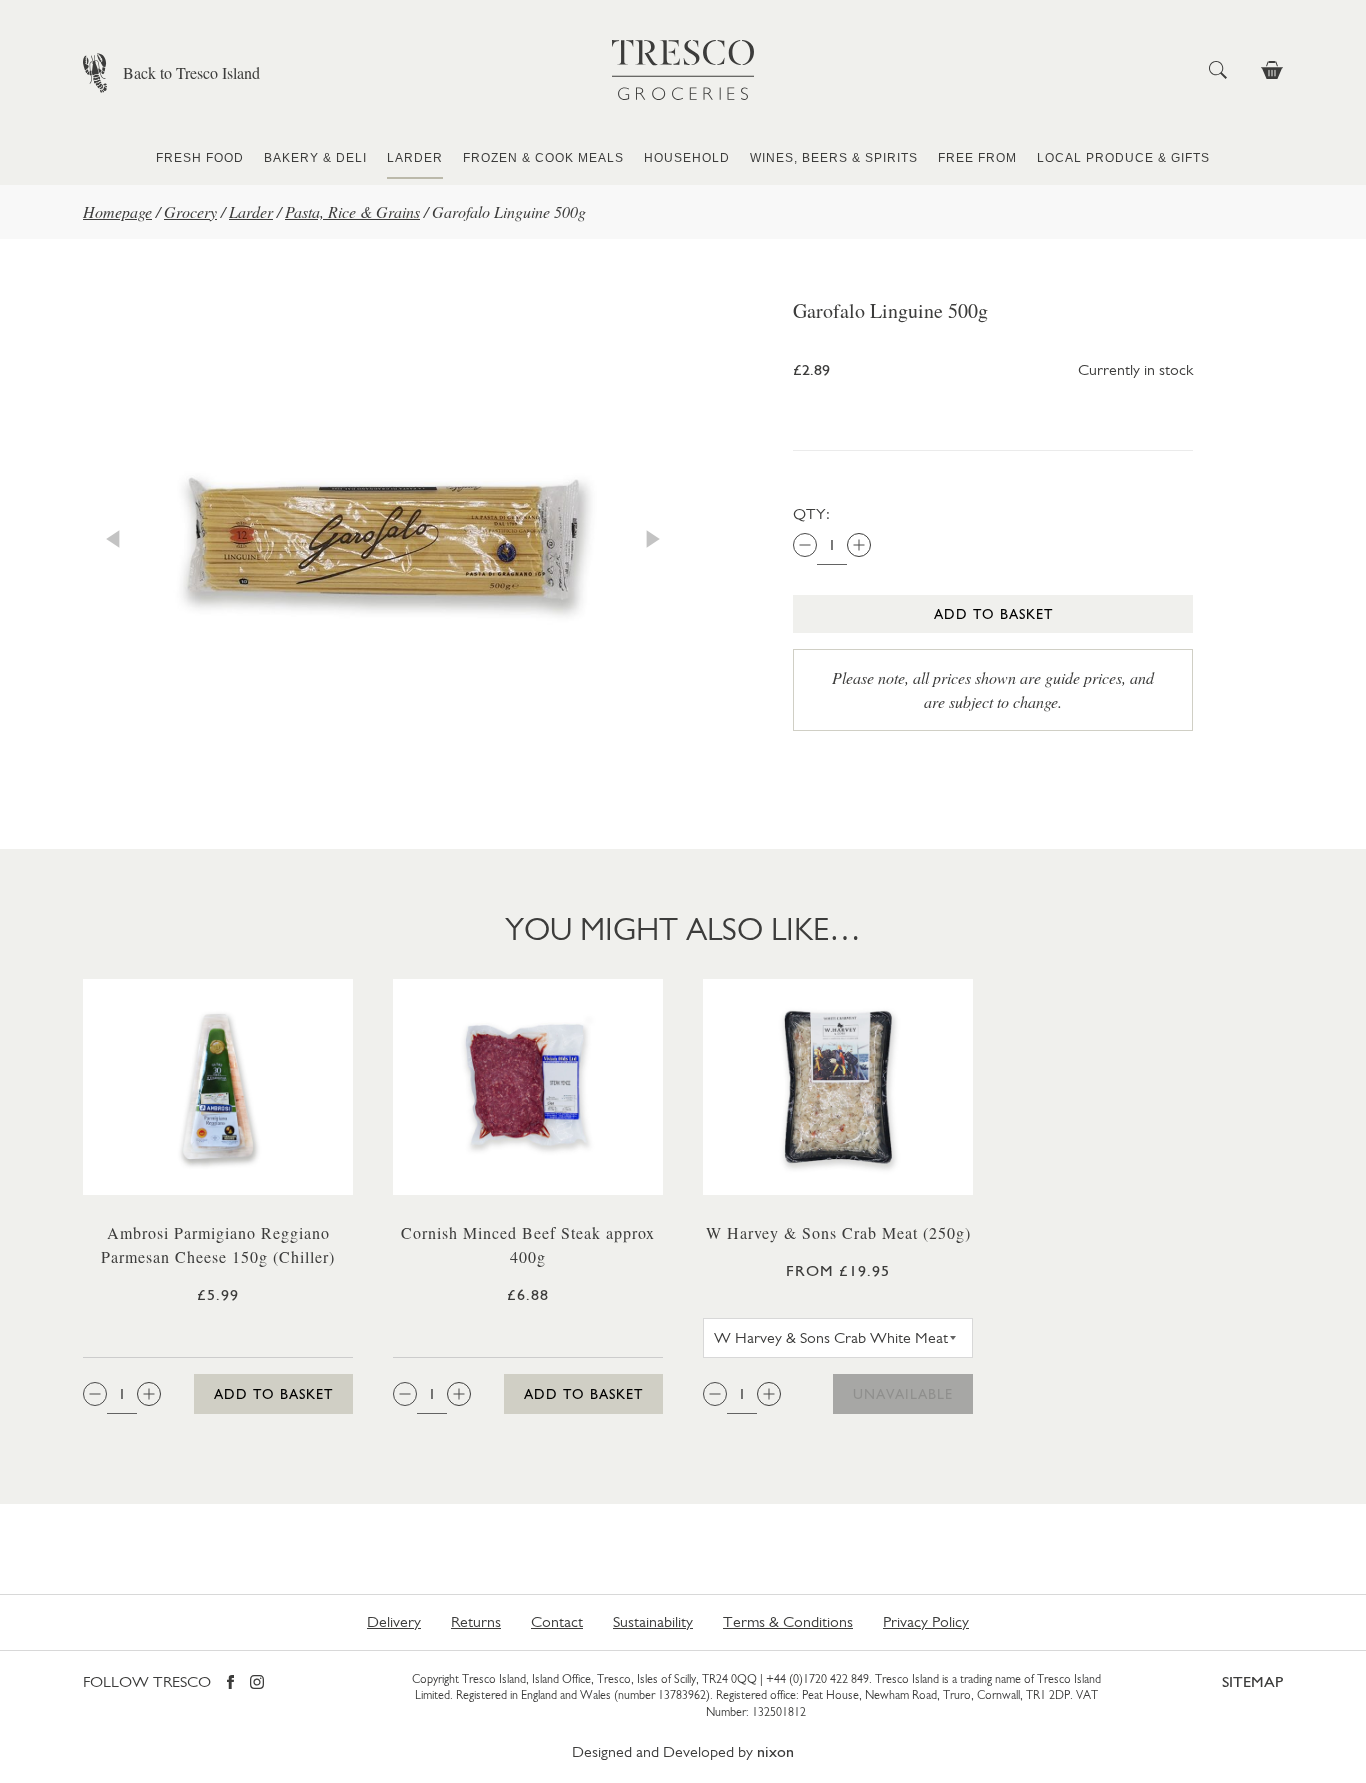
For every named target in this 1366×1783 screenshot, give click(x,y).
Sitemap (1252, 1681)
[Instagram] (257, 1683)
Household (687, 158)
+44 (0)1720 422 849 (817, 1679)
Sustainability (653, 1621)
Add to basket (993, 614)
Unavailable (903, 1394)
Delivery (394, 1621)
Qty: (811, 513)
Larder (415, 158)
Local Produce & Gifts (1123, 158)
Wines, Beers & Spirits (834, 158)
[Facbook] (230, 1683)
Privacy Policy (926, 1621)
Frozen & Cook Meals (543, 158)
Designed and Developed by (683, 1751)
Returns (476, 1621)
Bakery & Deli (315, 158)
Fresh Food (200, 158)
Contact (557, 1621)
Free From (977, 158)
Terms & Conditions (788, 1621)
